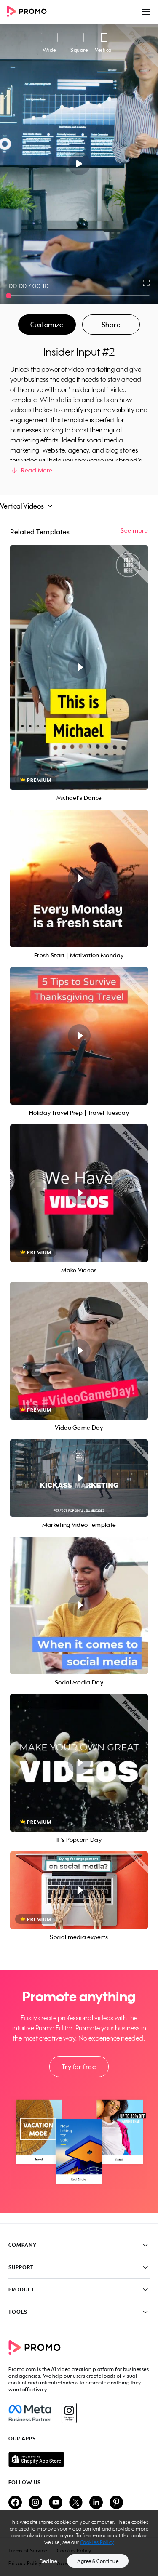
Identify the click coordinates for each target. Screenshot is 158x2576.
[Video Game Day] (79, 1351)
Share (111, 325)
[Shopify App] (79, 2459)
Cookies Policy (97, 2542)
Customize (47, 325)
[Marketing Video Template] (79, 1478)
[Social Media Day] (79, 1605)
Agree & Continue (98, 2561)
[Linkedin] (96, 2503)
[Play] (79, 164)
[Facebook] (30, 2413)
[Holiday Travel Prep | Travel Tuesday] (79, 1036)
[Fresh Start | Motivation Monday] (79, 878)
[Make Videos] (79, 1193)
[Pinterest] (116, 2503)
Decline (48, 2561)
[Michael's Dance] (79, 667)
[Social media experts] (79, 1890)
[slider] (9, 296)
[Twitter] (76, 2503)
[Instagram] (69, 2413)
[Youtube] (56, 2503)
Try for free (79, 2067)
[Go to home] (29, 12)
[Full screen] (147, 283)
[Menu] (146, 12)
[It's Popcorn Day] (79, 1763)
